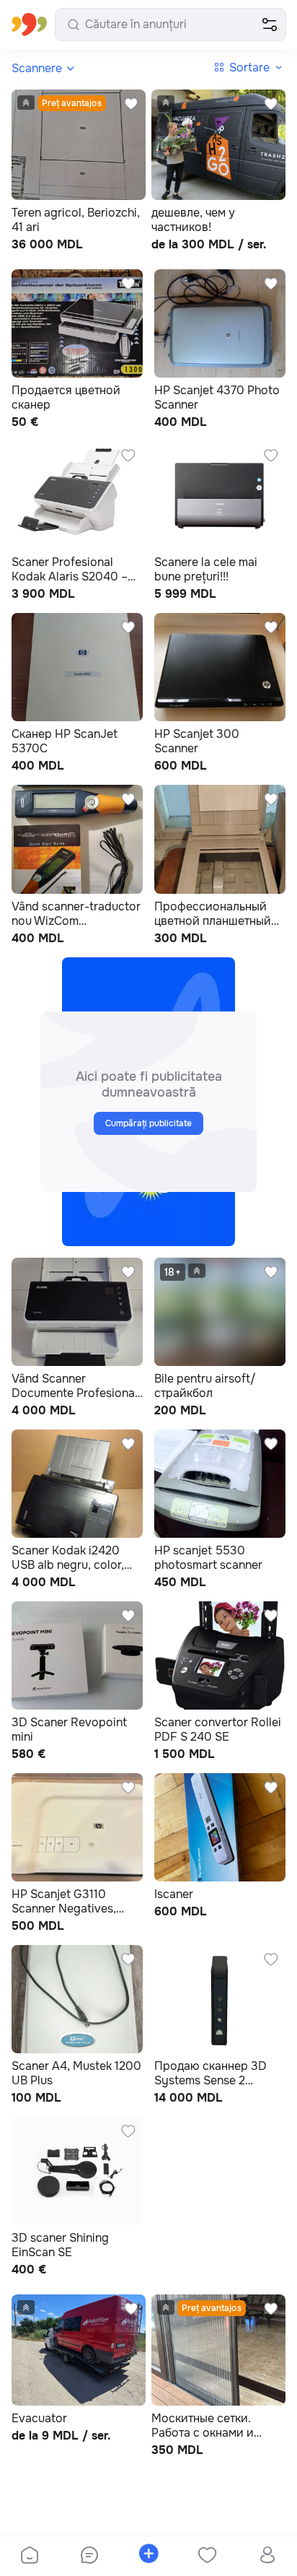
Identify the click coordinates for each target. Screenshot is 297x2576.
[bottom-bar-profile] (267, 2557)
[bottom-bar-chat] (89, 2557)
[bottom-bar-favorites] (208, 2557)
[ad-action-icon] (131, 104)
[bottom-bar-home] (30, 2557)
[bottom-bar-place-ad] (148, 2557)
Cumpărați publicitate (149, 1123)
